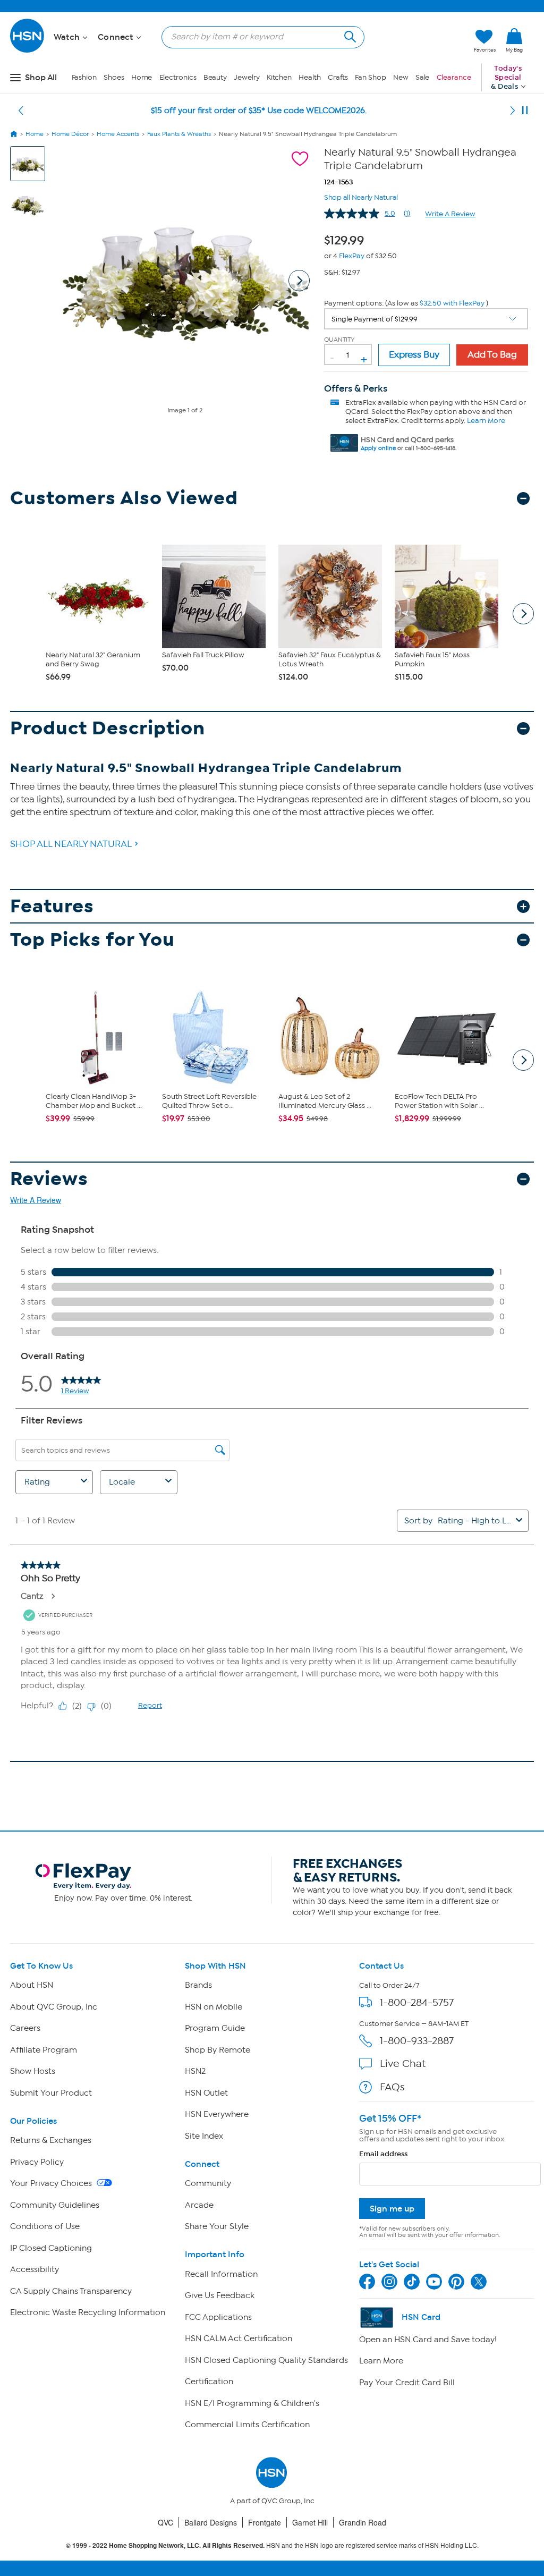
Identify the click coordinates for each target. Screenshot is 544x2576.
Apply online (378, 448)
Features (52, 906)
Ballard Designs (211, 2522)
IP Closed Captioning (51, 2248)
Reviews (49, 1179)
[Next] (513, 111)
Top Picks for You (92, 940)
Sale (423, 77)
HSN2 (195, 2071)
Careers (25, 2028)
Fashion (84, 77)
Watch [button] (68, 37)
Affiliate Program (44, 2050)
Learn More (486, 421)
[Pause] (525, 111)
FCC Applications (218, 2317)
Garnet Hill (310, 2522)
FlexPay (352, 256)
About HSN (32, 1985)
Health (309, 77)
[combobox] (259, 37)
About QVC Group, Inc (54, 2007)
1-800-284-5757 (417, 2002)
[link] (514, 41)
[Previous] (21, 111)
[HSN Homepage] (14, 134)
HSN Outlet (206, 2093)
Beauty (215, 77)
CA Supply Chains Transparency (71, 2291)
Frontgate (265, 2522)
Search (349, 35)
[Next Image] (299, 281)
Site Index (204, 2136)
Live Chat (403, 2064)
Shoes (114, 77)
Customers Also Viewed (124, 498)
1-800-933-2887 (417, 2041)
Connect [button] (117, 37)
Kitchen (279, 77)
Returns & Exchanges (51, 2140)
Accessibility (35, 2269)
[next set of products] (523, 614)
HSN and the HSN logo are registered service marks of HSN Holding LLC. (272, 2545)
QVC (165, 2522)
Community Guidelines (55, 2205)
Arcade (199, 2205)
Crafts (338, 77)
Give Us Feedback (220, 2295)
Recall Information (221, 2274)
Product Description (108, 728)
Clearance (454, 77)
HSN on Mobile (214, 2007)
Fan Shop (370, 77)
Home (142, 77)
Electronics (178, 77)
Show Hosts (33, 2071)
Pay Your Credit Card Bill (407, 2383)
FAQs (392, 2087)
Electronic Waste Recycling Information (88, 2312)
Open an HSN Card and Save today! (428, 2340)
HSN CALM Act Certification (239, 2338)
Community (208, 2183)
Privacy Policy (37, 2162)
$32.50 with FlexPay (452, 303)
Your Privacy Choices (52, 2183)
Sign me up (392, 2209)
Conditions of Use (45, 2226)
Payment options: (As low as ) (406, 303)
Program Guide (215, 2028)
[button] (416, 41)
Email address (383, 2154)
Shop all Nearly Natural (361, 196)
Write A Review (450, 214)
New (401, 77)
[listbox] (426, 319)
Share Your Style (217, 2226)
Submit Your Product (51, 2093)
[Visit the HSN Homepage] (28, 51)
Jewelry (246, 77)
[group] (347, 239)
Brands (198, 1985)
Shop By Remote (218, 2050)
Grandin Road (363, 2522)
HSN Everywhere (217, 2114)
